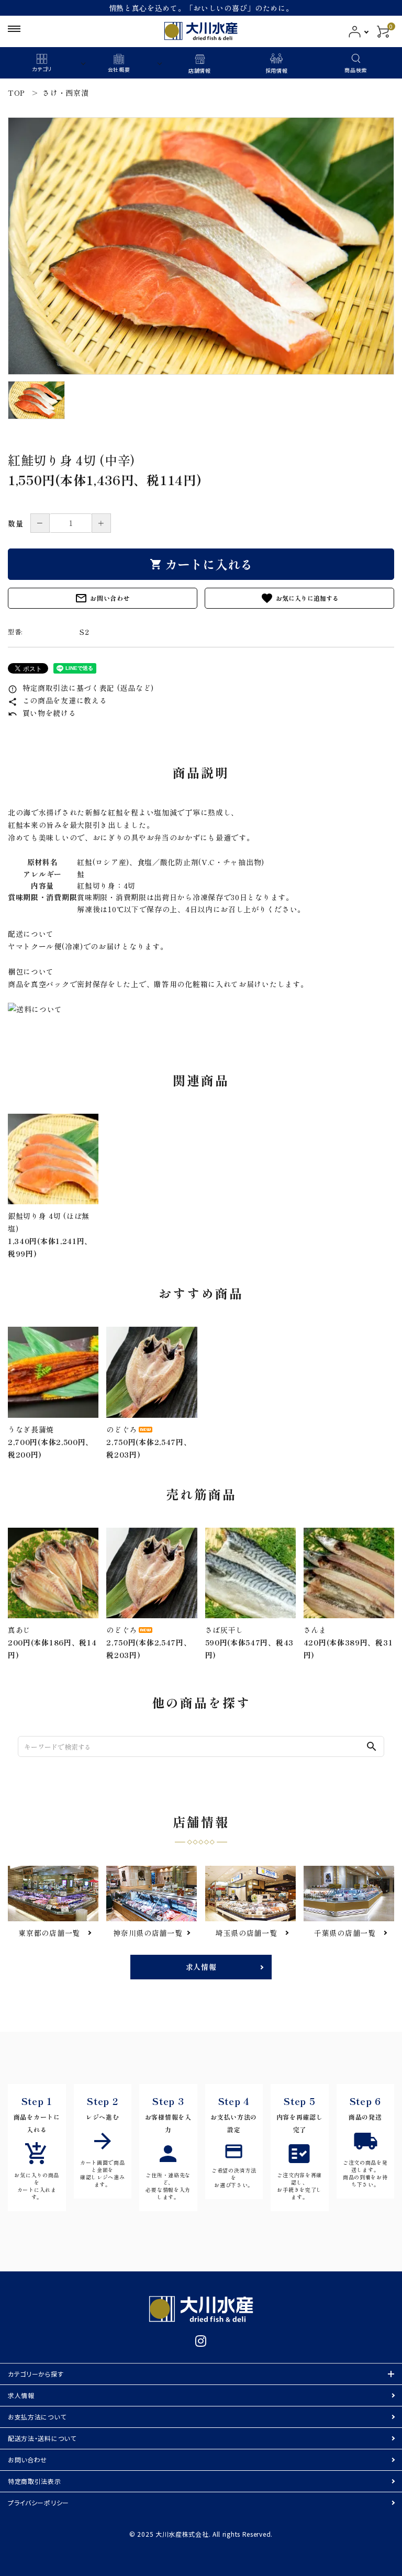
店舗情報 (200, 70)
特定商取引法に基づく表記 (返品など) (81, 688)
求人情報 (201, 1967)
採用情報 (277, 70)
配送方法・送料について (42, 2438)
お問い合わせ (102, 598)
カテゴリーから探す (36, 2374)
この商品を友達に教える (57, 700)
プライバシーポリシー (38, 2502)
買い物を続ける (42, 713)
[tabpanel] (201, 246)
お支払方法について (37, 2417)
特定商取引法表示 (35, 2481)
